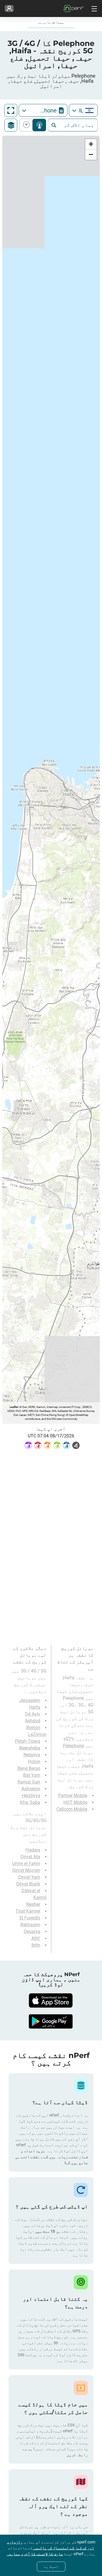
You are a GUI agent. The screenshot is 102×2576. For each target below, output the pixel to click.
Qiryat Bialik (28, 1884)
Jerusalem (30, 1700)
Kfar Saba (30, 1802)
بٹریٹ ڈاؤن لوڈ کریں (27, 125)
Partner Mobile (73, 1796)
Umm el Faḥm (26, 1864)
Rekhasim (30, 1925)
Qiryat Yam (29, 1877)
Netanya (32, 1755)
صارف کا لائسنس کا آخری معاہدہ (35, 2554)
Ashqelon (31, 1789)
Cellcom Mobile (72, 1809)
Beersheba (30, 1748)
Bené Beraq (29, 1768)
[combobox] (83, 110)
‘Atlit (36, 1938)
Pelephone (73, 1746)
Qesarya (32, 1932)
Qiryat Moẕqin (26, 1870)
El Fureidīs (30, 1918)
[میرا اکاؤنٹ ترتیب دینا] (9, 8)
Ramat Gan (29, 1782)
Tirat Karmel (28, 1911)
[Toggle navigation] (93, 8)
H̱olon (34, 1762)
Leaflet (14, 1407)
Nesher (33, 1904)
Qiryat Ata (30, 1857)
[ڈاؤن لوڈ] (51, 2000)
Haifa (35, 1707)
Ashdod (33, 1721)
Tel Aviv (32, 1714)
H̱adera (33, 1850)
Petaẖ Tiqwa (28, 1741)
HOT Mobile (75, 1802)
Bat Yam (32, 1775)
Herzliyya (31, 1796)
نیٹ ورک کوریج (39, 125)
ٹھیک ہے (51, 2566)
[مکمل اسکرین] (11, 110)
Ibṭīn (36, 1945)
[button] (91, 144)
